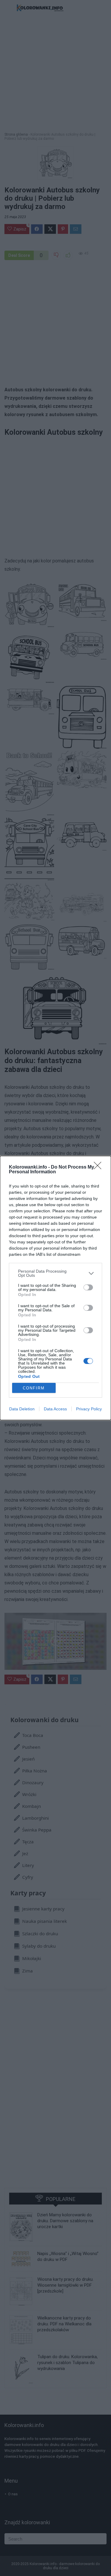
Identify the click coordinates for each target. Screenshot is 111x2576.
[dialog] (55, 1288)
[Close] (99, 1167)
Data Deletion (22, 1409)
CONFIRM (34, 1388)
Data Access (55, 1409)
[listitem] (55, 1273)
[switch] (88, 1287)
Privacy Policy (89, 1409)
